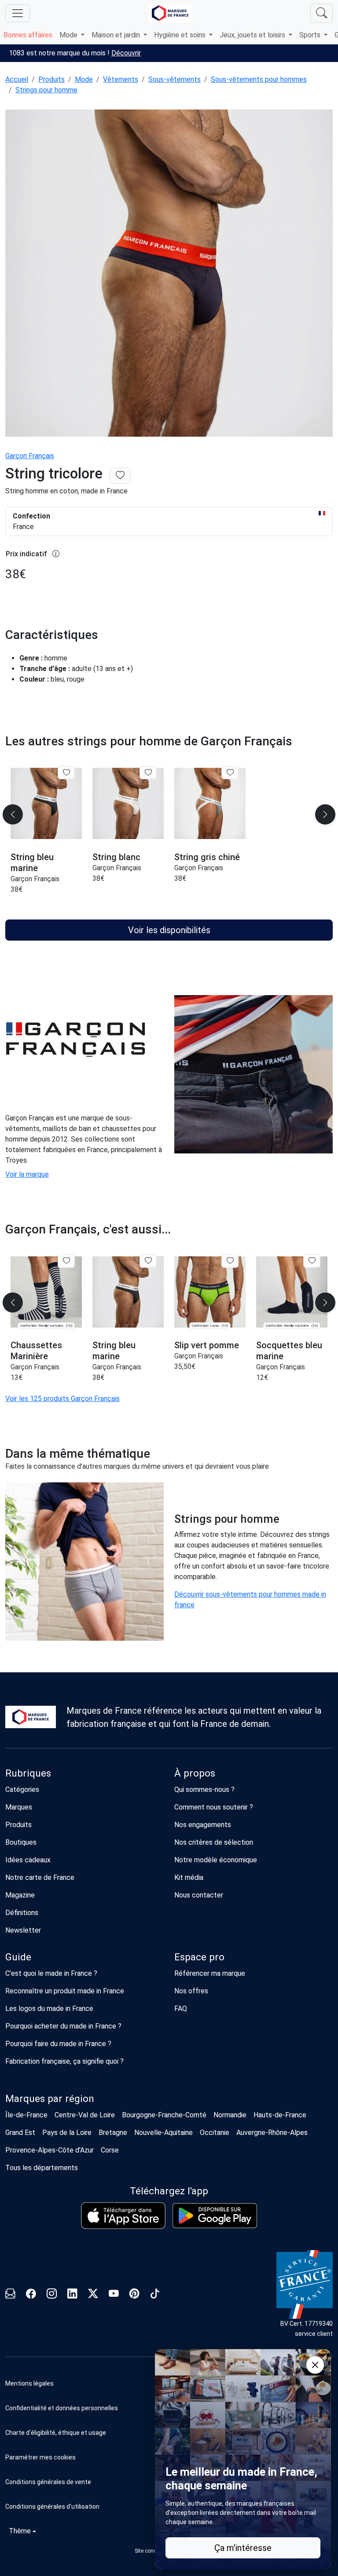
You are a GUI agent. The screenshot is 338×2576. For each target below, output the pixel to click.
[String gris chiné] (210, 804)
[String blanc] (128, 804)
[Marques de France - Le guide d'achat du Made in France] (170, 13)
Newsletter (23, 1930)
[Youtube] (114, 2295)
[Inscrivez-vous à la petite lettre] (10, 2295)
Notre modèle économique (216, 1860)
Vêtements (121, 79)
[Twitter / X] (93, 2295)
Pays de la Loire (67, 2133)
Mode (84, 79)
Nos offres (191, 1991)
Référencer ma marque (210, 1973)
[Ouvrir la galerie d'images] (169, 274)
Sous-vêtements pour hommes (259, 79)
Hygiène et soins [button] (181, 35)
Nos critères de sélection (214, 1842)
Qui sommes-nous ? (204, 1790)
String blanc (116, 857)
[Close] (315, 2365)
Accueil (17, 79)
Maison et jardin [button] (117, 35)
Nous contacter (199, 1895)
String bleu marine (32, 863)
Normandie (230, 2115)
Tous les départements (42, 2168)
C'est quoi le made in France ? (51, 1973)
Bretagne (113, 2133)
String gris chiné (207, 857)
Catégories (22, 1790)
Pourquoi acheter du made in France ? (63, 2026)
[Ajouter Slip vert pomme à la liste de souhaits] (230, 1261)
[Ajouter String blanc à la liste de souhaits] (148, 773)
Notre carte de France (40, 1877)
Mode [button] (69, 35)
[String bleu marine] (46, 804)
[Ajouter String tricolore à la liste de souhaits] (120, 476)
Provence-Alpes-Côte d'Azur (50, 2150)
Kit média (189, 1877)
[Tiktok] (155, 2295)
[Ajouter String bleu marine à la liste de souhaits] (66, 773)
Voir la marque (27, 1174)
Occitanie (215, 2133)
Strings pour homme (46, 90)
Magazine (20, 1895)
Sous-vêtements (175, 79)
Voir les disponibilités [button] (169, 930)
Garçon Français (30, 456)
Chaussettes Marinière (36, 1351)
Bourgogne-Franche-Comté (164, 2115)
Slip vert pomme (207, 1345)
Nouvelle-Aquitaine (163, 2133)
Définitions (22, 1913)
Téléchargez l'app (169, 2191)
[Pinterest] (134, 2295)
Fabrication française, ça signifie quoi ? (64, 2061)
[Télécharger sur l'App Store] (123, 2216)
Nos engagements (203, 1825)
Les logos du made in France (49, 2009)
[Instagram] (52, 2295)
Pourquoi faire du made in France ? (58, 2044)
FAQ (181, 2009)
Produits (51, 79)
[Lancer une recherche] (321, 13)
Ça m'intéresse (243, 2548)
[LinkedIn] (72, 2295)
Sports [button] (311, 35)
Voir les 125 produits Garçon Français (62, 1399)
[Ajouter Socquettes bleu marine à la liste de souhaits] (312, 1261)
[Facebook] (31, 2295)
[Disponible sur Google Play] (215, 2216)
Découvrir (126, 53)
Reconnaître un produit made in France (65, 1991)
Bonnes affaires (28, 35)
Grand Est (20, 2133)
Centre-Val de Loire (85, 2115)
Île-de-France (26, 2115)
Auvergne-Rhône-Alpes (272, 2133)
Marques (19, 1807)
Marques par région (50, 2099)
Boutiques (21, 1842)
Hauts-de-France (280, 2115)
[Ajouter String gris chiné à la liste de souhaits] (230, 773)
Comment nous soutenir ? (214, 1807)
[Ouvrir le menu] (18, 13)
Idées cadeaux (28, 1860)
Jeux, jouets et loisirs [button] (253, 35)
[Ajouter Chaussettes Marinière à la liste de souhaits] (66, 1261)
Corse (110, 2150)
